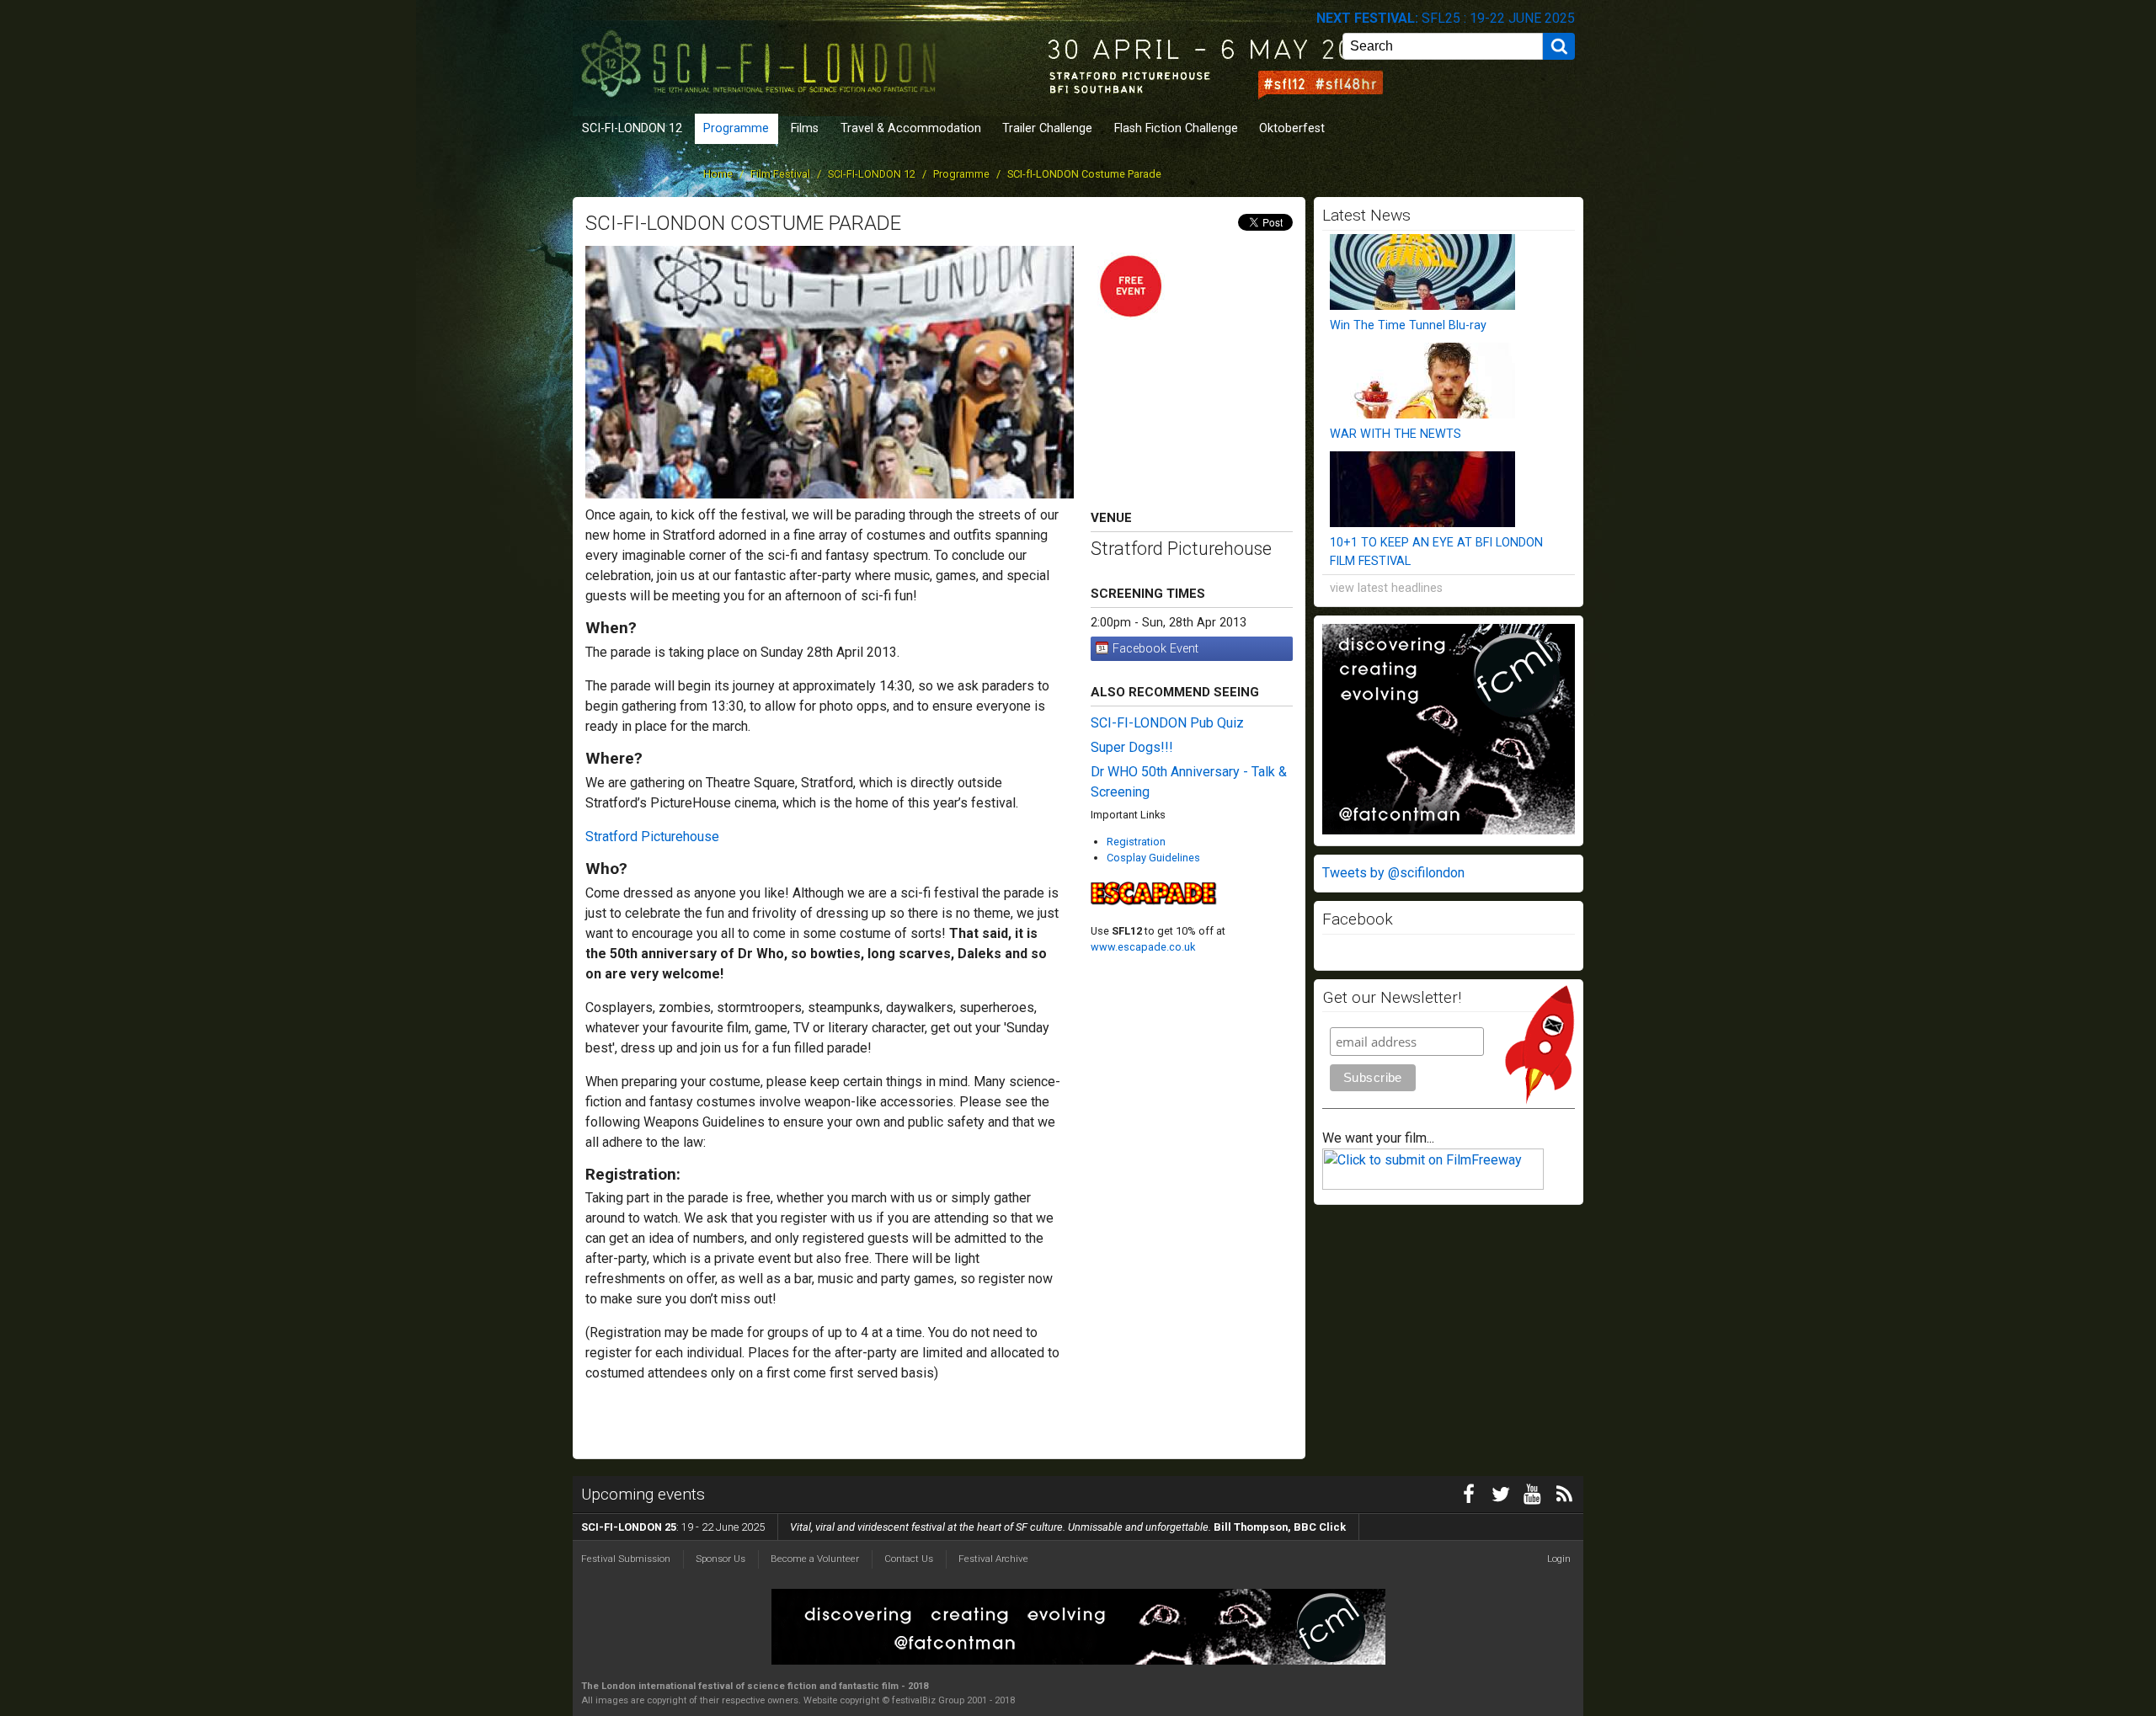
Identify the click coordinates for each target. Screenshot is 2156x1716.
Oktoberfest (1292, 128)
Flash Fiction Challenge (1176, 128)
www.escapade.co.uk (1143, 947)
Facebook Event (1155, 649)
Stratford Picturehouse (652, 837)
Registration (1136, 842)
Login (1559, 1559)
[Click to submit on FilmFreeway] (1433, 1185)
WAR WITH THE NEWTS (1396, 434)
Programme (736, 128)
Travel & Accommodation (911, 128)
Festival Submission (626, 1559)
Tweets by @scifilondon (1393, 873)
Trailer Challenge (1047, 128)
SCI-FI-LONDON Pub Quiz (1167, 723)
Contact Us (909, 1559)
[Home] (762, 57)
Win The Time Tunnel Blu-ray (1408, 325)
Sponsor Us (720, 1559)
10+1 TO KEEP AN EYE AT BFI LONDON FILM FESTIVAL (1436, 552)
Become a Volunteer (815, 1559)
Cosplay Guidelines (1153, 858)
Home (718, 174)
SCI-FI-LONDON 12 (632, 128)
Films (805, 128)
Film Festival (780, 174)
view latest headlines (1386, 588)
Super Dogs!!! (1132, 747)
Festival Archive (993, 1559)
